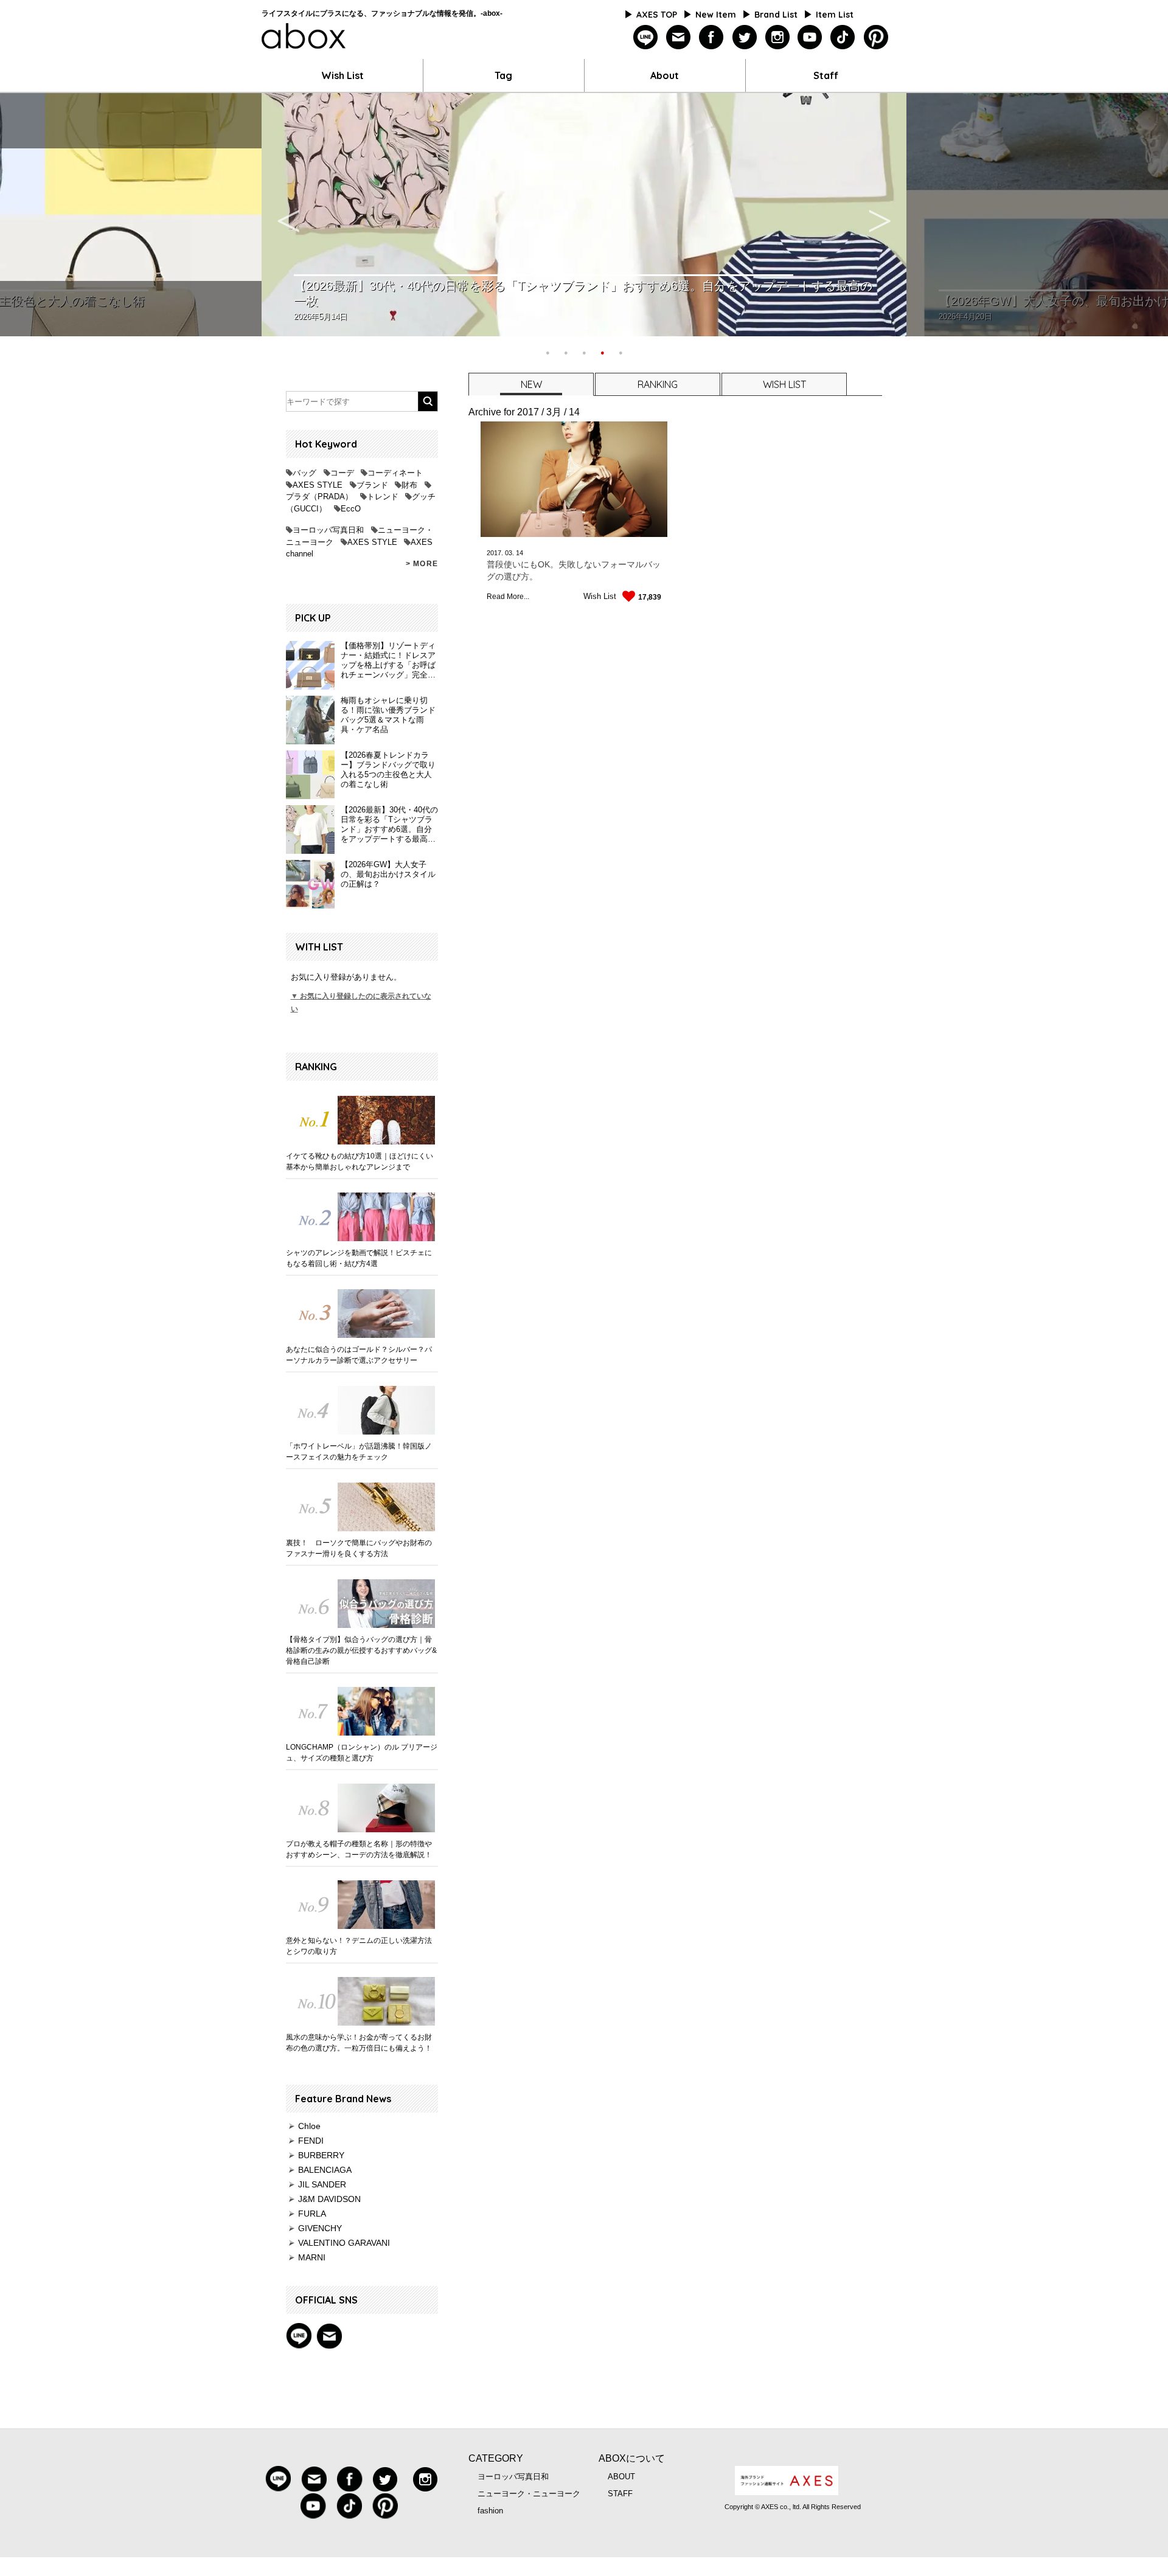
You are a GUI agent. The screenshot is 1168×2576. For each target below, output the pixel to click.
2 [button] (566, 351)
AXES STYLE (318, 485)
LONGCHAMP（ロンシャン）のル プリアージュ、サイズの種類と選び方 (362, 1753)
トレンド (383, 497)
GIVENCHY (320, 2228)
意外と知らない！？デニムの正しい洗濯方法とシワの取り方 (359, 1946)
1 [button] (547, 351)
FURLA (312, 2214)
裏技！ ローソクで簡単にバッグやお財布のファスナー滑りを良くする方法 (359, 1548)
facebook (711, 37)
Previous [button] (288, 215)
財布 (409, 485)
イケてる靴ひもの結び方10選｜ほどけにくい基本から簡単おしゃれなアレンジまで (360, 1162)
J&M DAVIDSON (329, 2199)
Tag (503, 75)
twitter (744, 37)
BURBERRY (321, 2155)
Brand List (776, 15)
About (665, 75)
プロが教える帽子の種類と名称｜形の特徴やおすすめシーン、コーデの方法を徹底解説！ (359, 1849)
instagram (777, 37)
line (646, 37)
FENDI (311, 2141)
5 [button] (620, 351)
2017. (495, 553)
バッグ (304, 473)
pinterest (876, 37)
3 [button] (584, 351)
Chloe (309, 2126)
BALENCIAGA (325, 2170)
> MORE (422, 564)
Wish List (342, 75)
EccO (351, 509)
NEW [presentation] (531, 384)
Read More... (508, 597)
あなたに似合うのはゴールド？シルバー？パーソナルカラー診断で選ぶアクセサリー (359, 1355)
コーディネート (395, 473)
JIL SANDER (322, 2184)
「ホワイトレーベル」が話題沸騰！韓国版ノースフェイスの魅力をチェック (359, 1452)
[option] (584, 215)
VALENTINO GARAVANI (344, 2243)
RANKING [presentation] (658, 384)
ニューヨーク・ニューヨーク (529, 2494)
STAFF (620, 2494)
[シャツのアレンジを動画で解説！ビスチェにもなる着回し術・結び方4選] (362, 1217)
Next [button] (880, 215)
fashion (490, 2511)
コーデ (342, 473)
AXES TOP (657, 15)
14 (520, 553)
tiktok (843, 37)
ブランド (372, 485)
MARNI (312, 2257)
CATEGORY (496, 2458)
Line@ (299, 2336)
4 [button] (602, 351)
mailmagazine (679, 37)
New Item (716, 15)
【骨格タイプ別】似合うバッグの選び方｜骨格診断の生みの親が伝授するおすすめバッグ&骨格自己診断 (361, 1650)
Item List (835, 15)
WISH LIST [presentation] (784, 384)
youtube (810, 37)
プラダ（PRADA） (319, 497)
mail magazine (329, 2336)
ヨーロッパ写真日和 (328, 530)
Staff (826, 75)
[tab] (530, 384)
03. (509, 553)
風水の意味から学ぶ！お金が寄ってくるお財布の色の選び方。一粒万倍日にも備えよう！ (359, 2043)
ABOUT (621, 2477)
